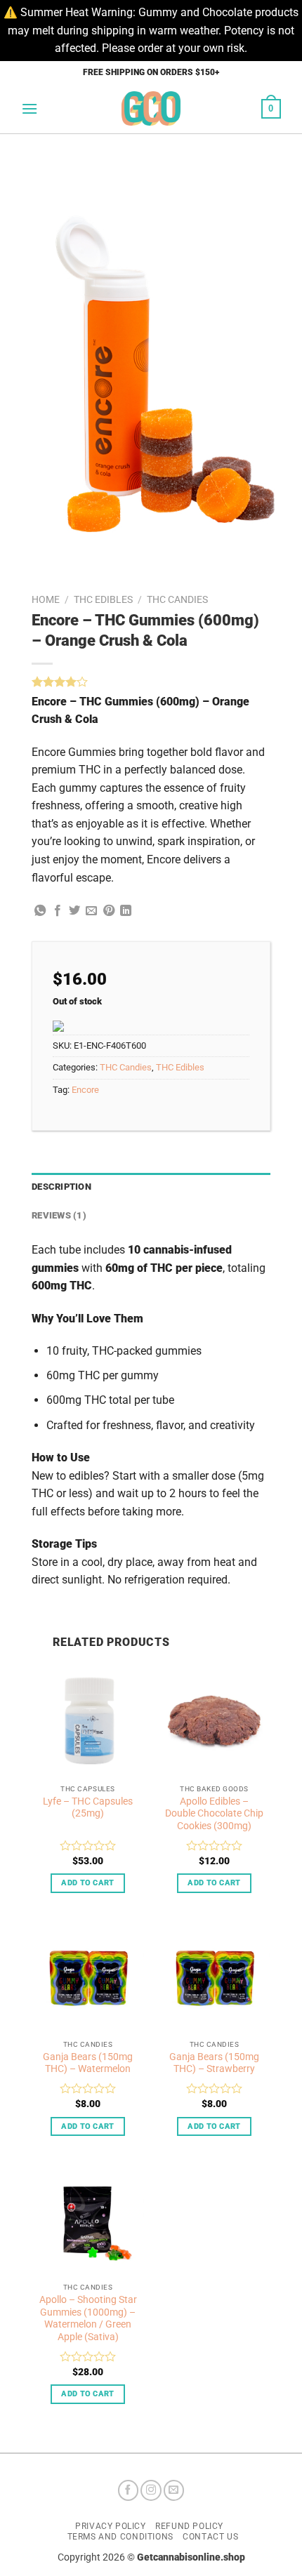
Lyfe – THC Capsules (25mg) (88, 1807)
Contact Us (210, 2537)
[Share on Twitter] (74, 911)
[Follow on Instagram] (151, 2490)
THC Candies (177, 599)
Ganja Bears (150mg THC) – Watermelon (88, 2063)
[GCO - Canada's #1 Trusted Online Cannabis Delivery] (151, 108)
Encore (85, 1090)
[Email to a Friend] (91, 911)
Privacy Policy (111, 2526)
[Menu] (29, 108)
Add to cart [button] (88, 1883)
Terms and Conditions (120, 2537)
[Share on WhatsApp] (40, 911)
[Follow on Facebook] (129, 2490)
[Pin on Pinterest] (109, 911)
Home (46, 599)
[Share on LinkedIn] (126, 911)
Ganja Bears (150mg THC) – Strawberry (214, 2063)
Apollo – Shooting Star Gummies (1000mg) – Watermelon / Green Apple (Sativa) (88, 2318)
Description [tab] (61, 1187)
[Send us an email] (174, 2490)
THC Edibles (103, 599)
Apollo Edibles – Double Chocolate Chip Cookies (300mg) (214, 1813)
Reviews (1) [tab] (59, 1215)
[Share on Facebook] (58, 911)
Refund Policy (189, 2526)
